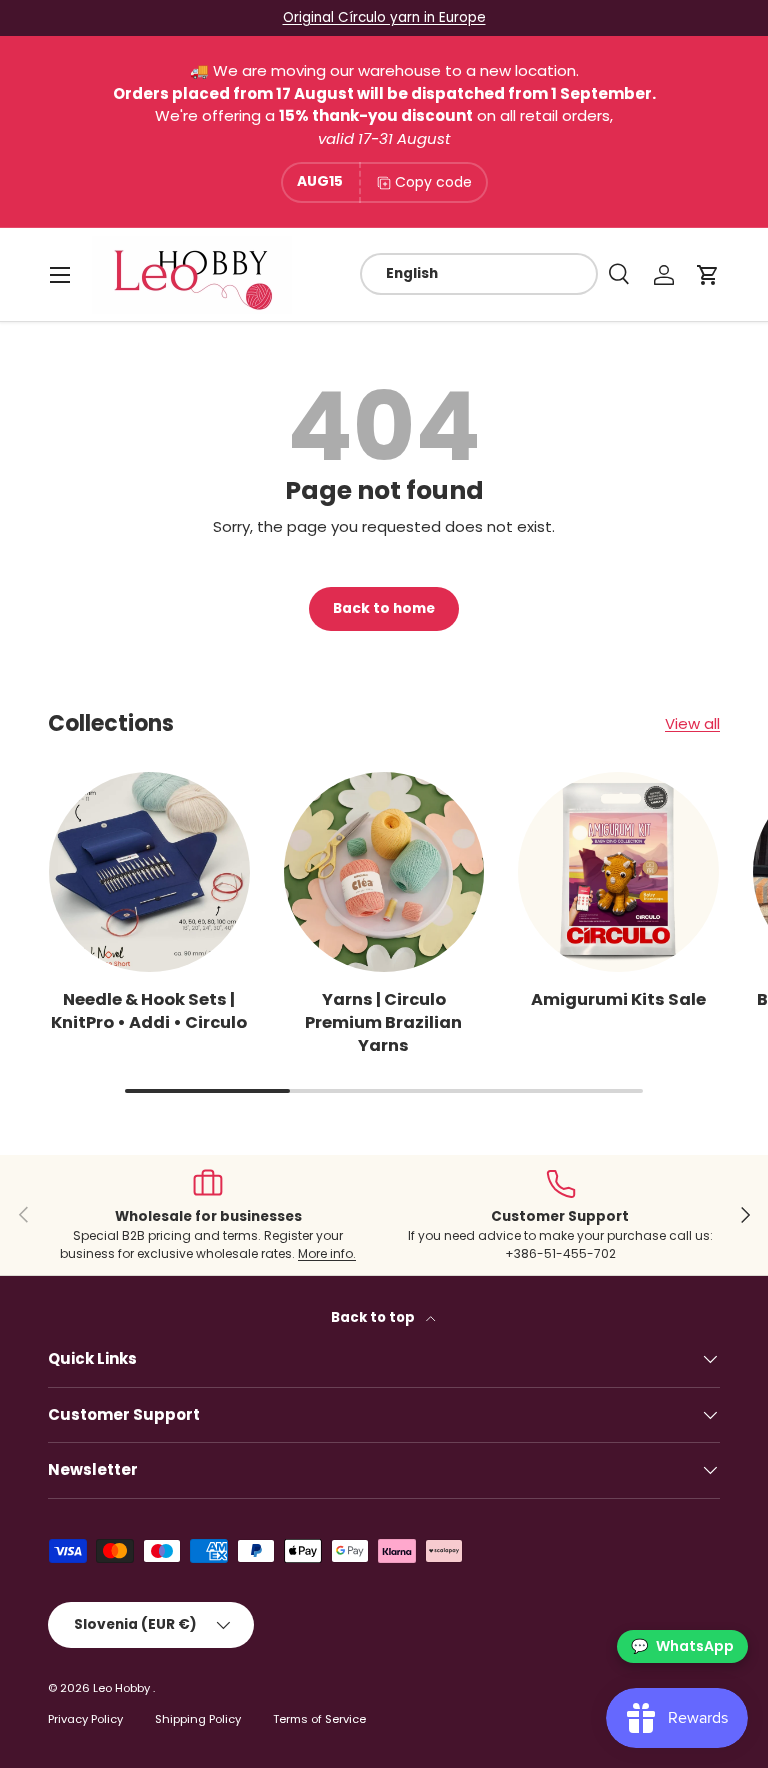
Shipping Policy (198, 1719)
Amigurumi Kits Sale (618, 999)
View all (692, 723)
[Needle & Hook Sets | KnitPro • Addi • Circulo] (149, 872)
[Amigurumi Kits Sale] (618, 872)
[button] (708, 275)
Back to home (384, 608)
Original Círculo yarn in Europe (384, 17)
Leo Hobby (123, 1688)
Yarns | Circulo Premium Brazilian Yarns (383, 1022)
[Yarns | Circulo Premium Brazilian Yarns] (384, 872)
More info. (327, 1253)
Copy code (433, 182)
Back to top (374, 1317)
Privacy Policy (85, 1719)
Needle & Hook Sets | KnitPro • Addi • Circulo (149, 1011)
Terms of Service (319, 1719)
